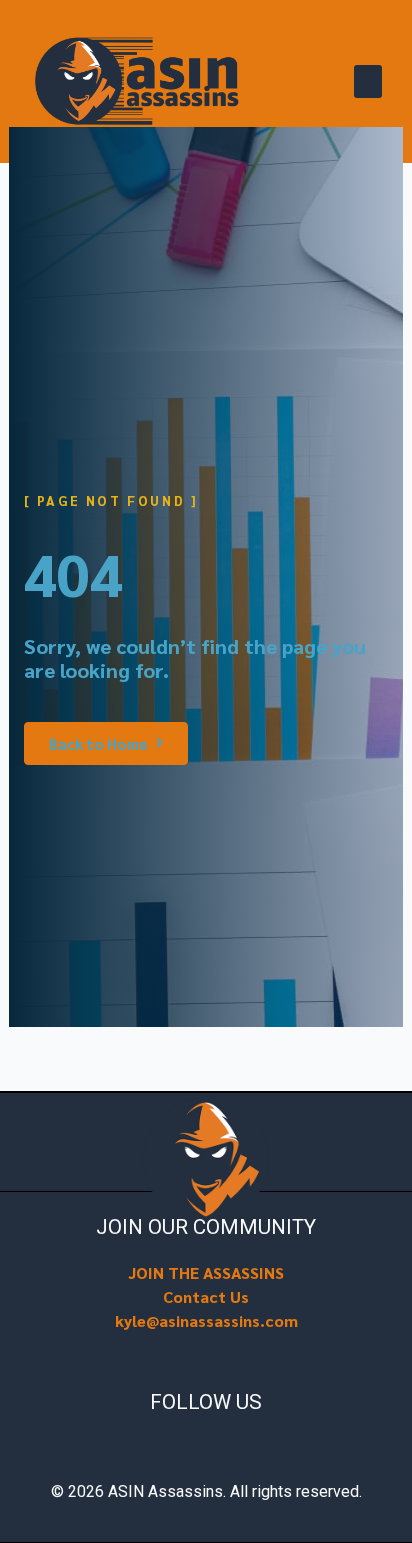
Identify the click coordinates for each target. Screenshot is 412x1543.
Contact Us (206, 1296)
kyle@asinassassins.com (206, 1320)
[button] (368, 81)
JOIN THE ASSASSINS (206, 1272)
